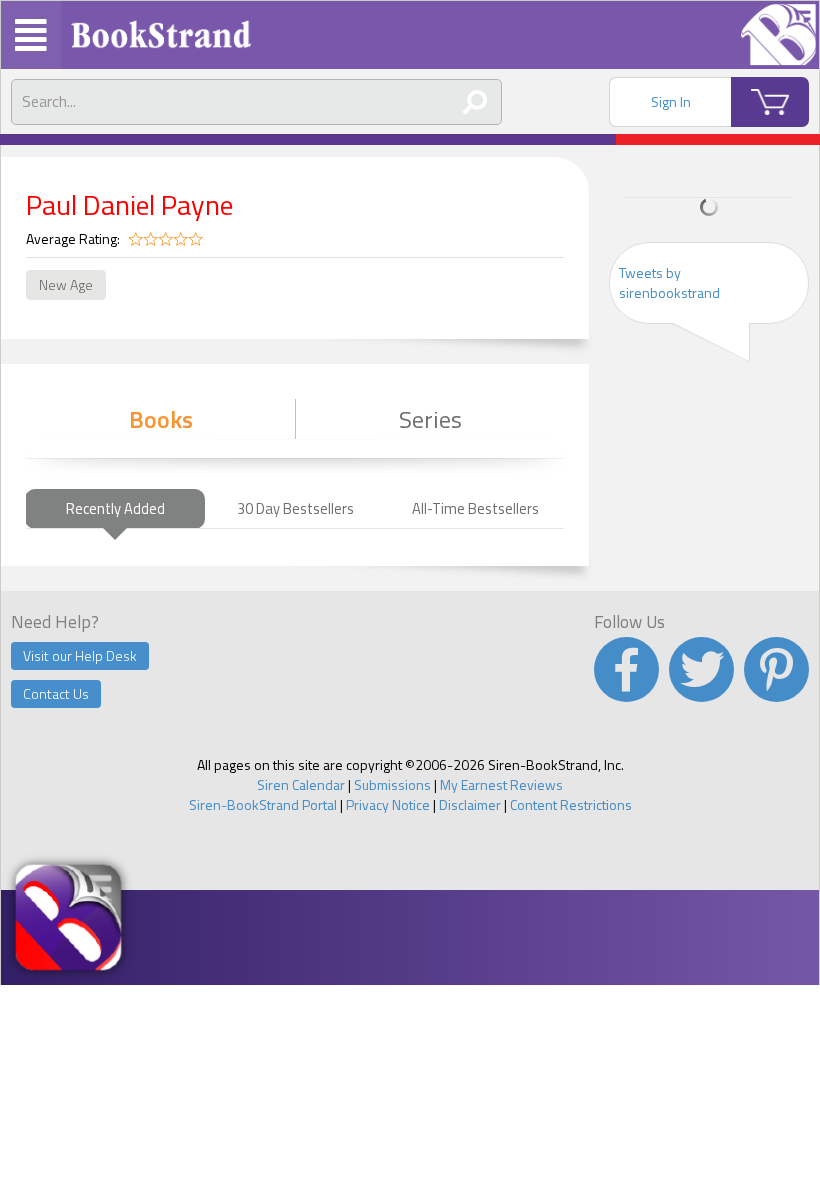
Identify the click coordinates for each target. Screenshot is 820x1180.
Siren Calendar (301, 784)
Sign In (671, 101)
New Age (66, 284)
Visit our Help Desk (80, 655)
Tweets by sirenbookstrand (669, 282)
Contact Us (56, 693)
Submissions (392, 784)
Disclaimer (470, 804)
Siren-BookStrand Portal (263, 804)
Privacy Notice (388, 804)
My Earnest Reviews (501, 784)
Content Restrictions (571, 804)
